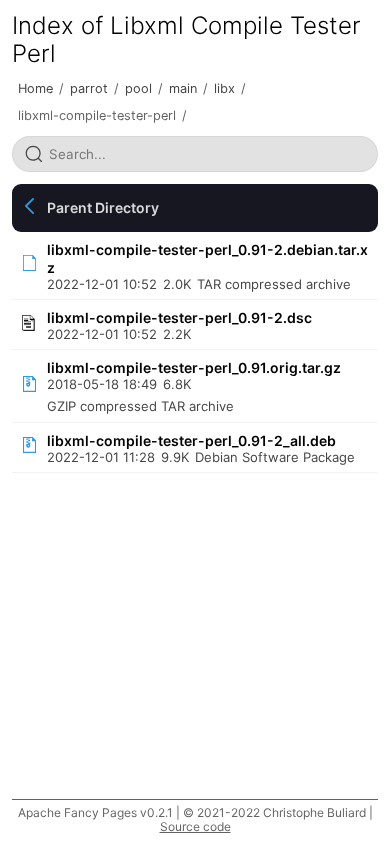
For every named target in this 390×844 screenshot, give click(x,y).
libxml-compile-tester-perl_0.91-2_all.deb (191, 440)
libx (224, 88)
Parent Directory (103, 207)
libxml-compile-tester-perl (97, 115)
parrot (89, 88)
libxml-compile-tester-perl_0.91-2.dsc (179, 317)
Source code (195, 826)
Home (35, 88)
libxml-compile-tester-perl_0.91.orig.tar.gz (194, 367)
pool (138, 88)
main (183, 88)
